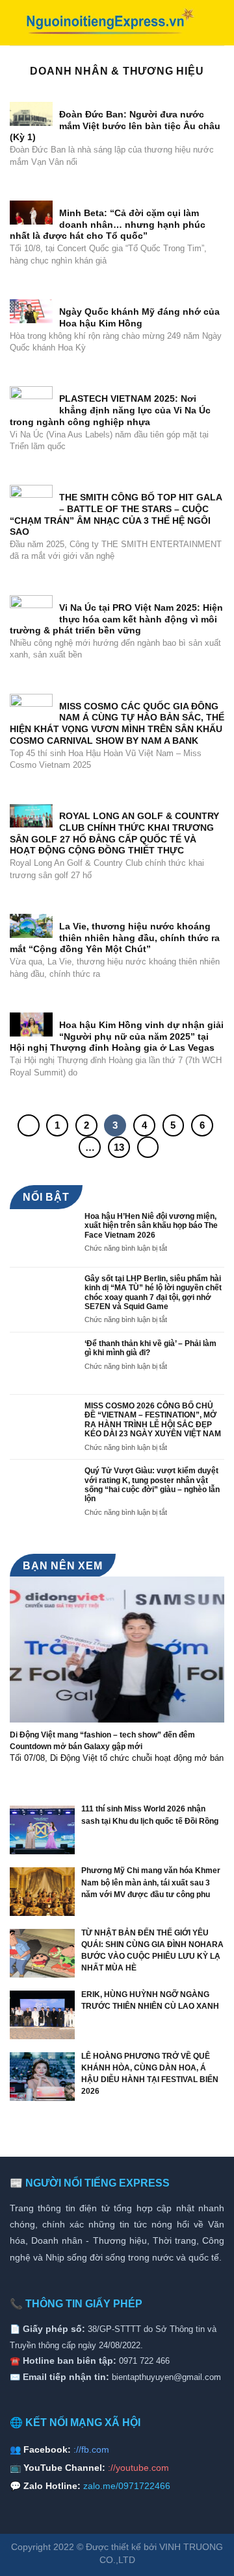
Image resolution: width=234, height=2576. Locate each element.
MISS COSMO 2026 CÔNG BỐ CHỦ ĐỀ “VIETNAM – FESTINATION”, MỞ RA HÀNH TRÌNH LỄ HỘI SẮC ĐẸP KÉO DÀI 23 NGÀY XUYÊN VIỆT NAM (153, 1420)
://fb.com (91, 2449)
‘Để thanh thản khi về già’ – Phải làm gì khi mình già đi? (150, 1348)
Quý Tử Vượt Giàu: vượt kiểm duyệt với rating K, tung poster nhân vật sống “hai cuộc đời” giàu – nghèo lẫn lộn (152, 1485)
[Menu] (216, 22)
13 (119, 1147)
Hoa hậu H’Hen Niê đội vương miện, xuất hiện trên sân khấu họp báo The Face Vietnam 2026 (151, 1226)
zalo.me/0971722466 (127, 2486)
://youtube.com (138, 2468)
